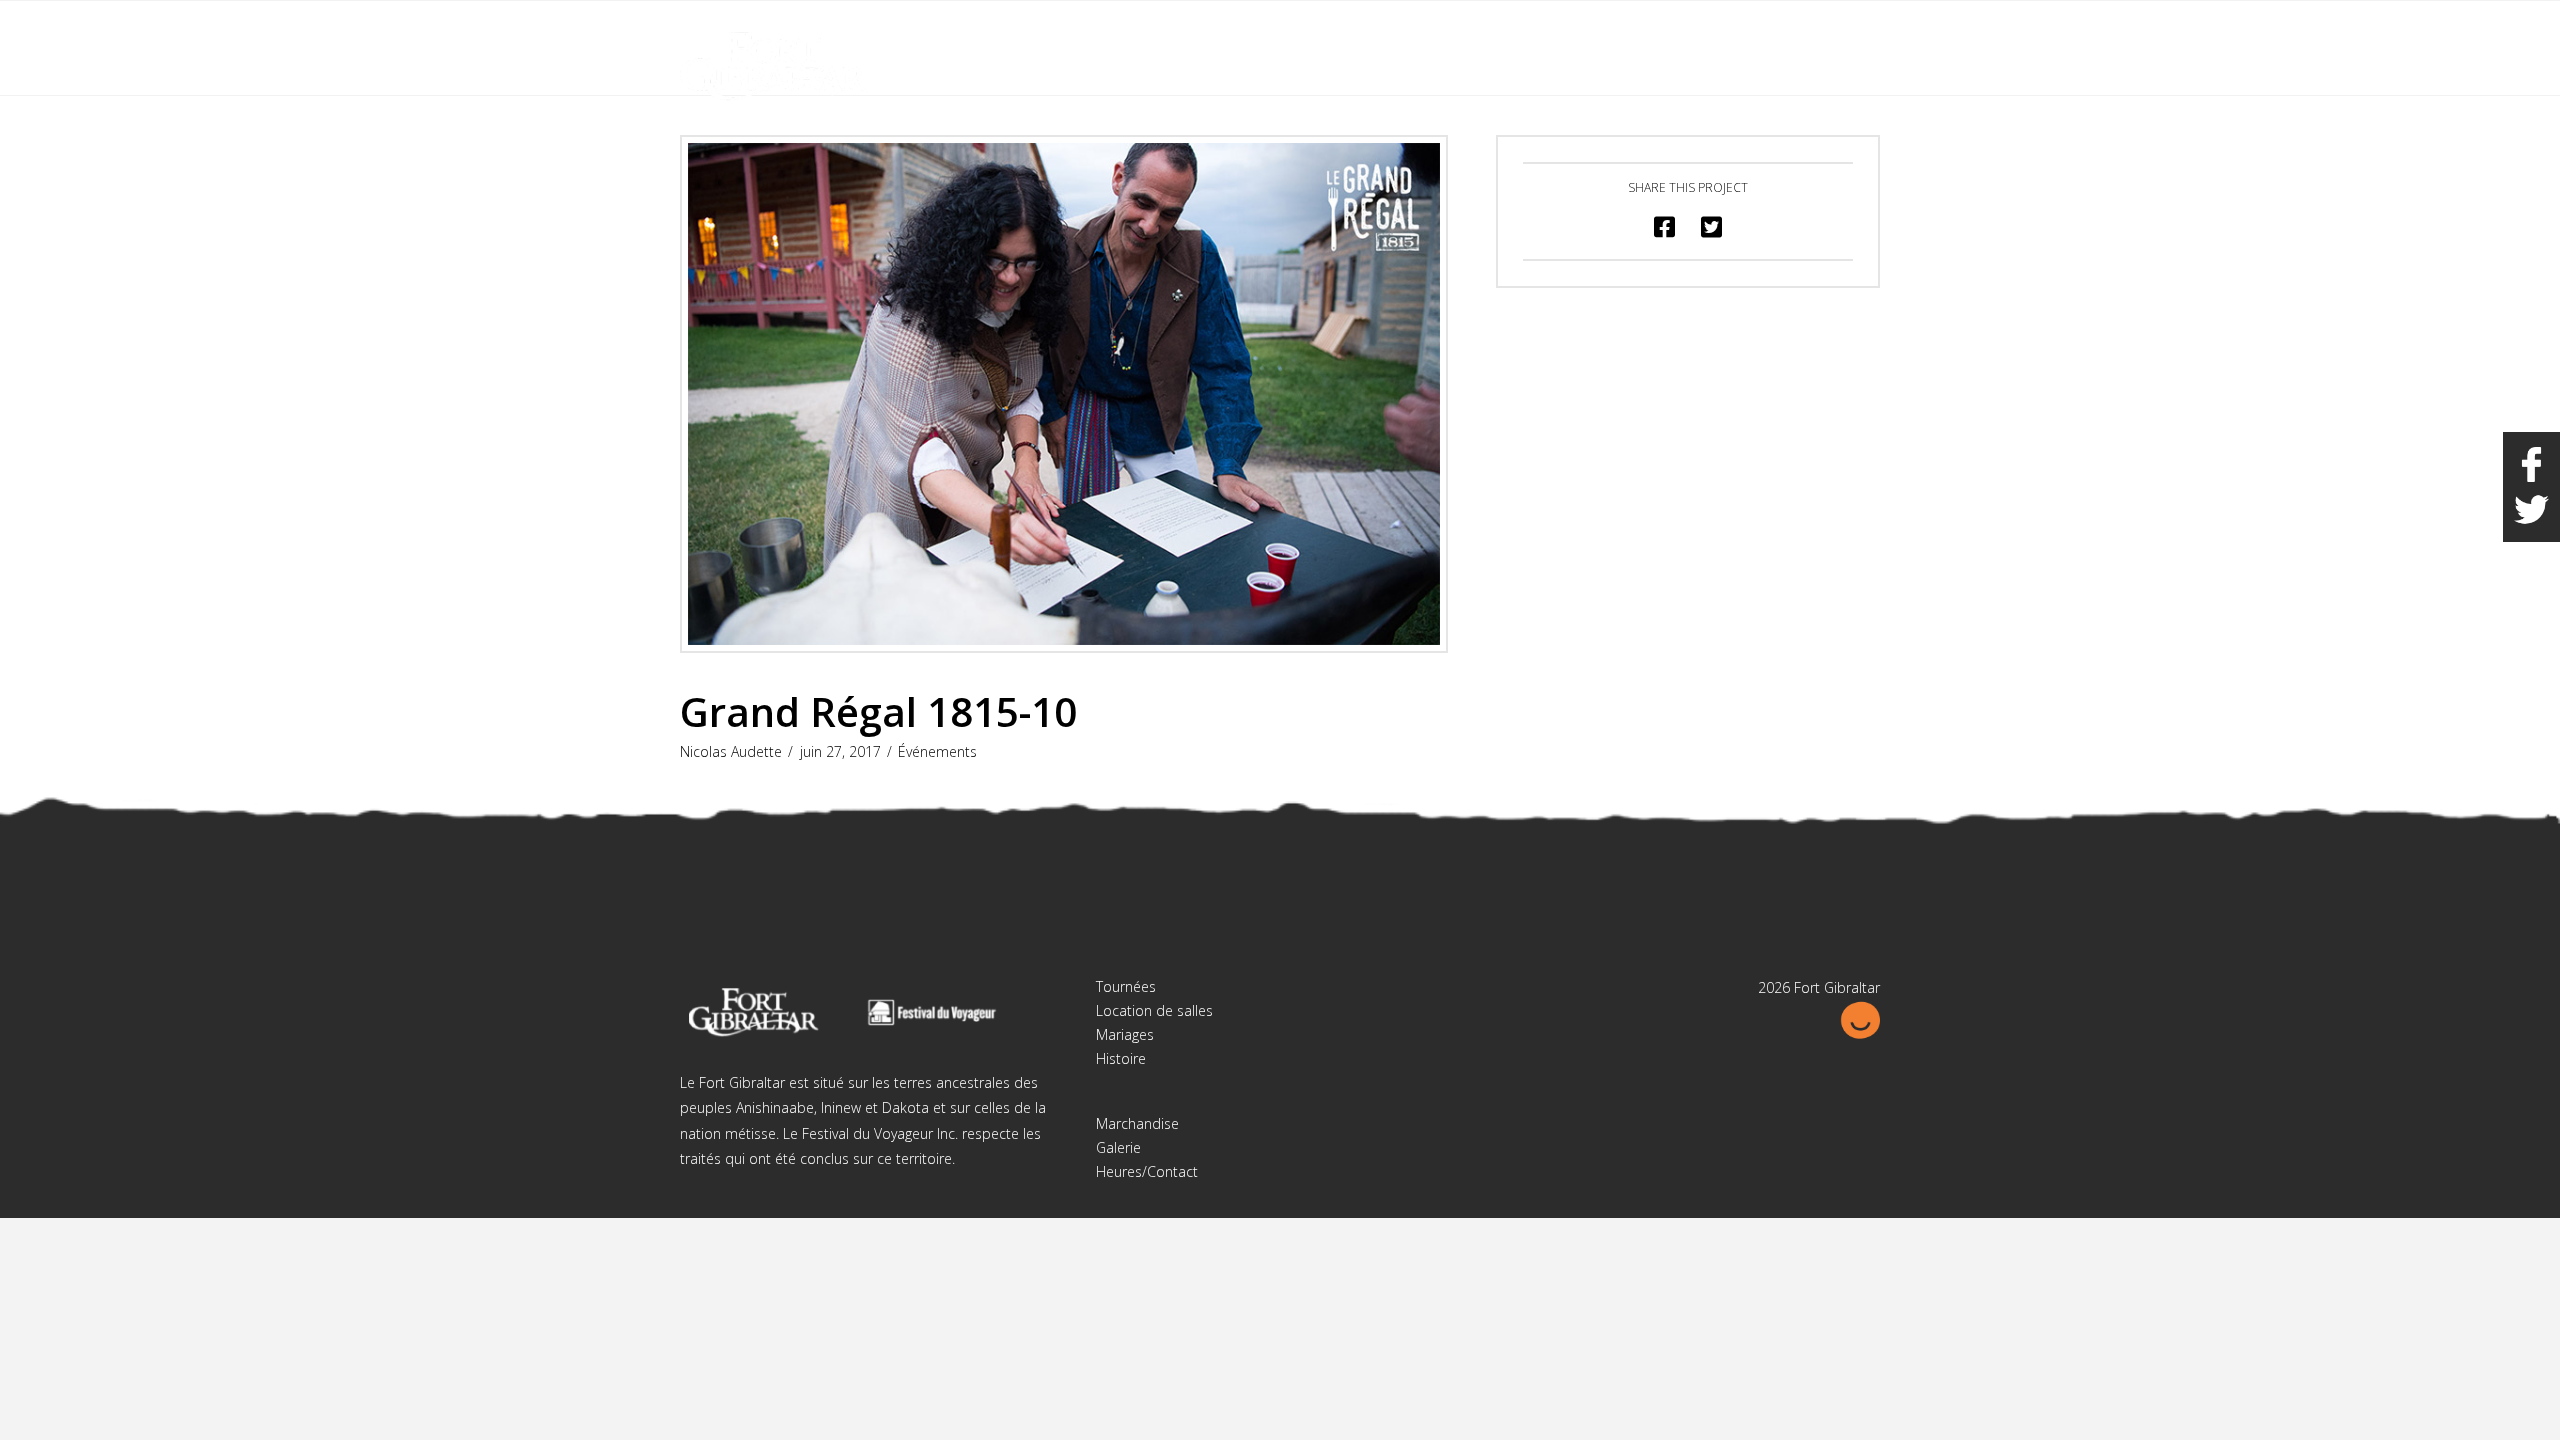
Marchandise (1137, 1123)
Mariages (1125, 1034)
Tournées (1126, 986)
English (1779, 28)
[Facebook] (1826, 32)
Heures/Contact (1147, 1171)
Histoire (1121, 1058)
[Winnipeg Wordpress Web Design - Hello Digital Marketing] (1860, 1018)
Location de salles (1154, 1010)
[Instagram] (1864, 32)
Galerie (1118, 1147)
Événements (937, 751)
